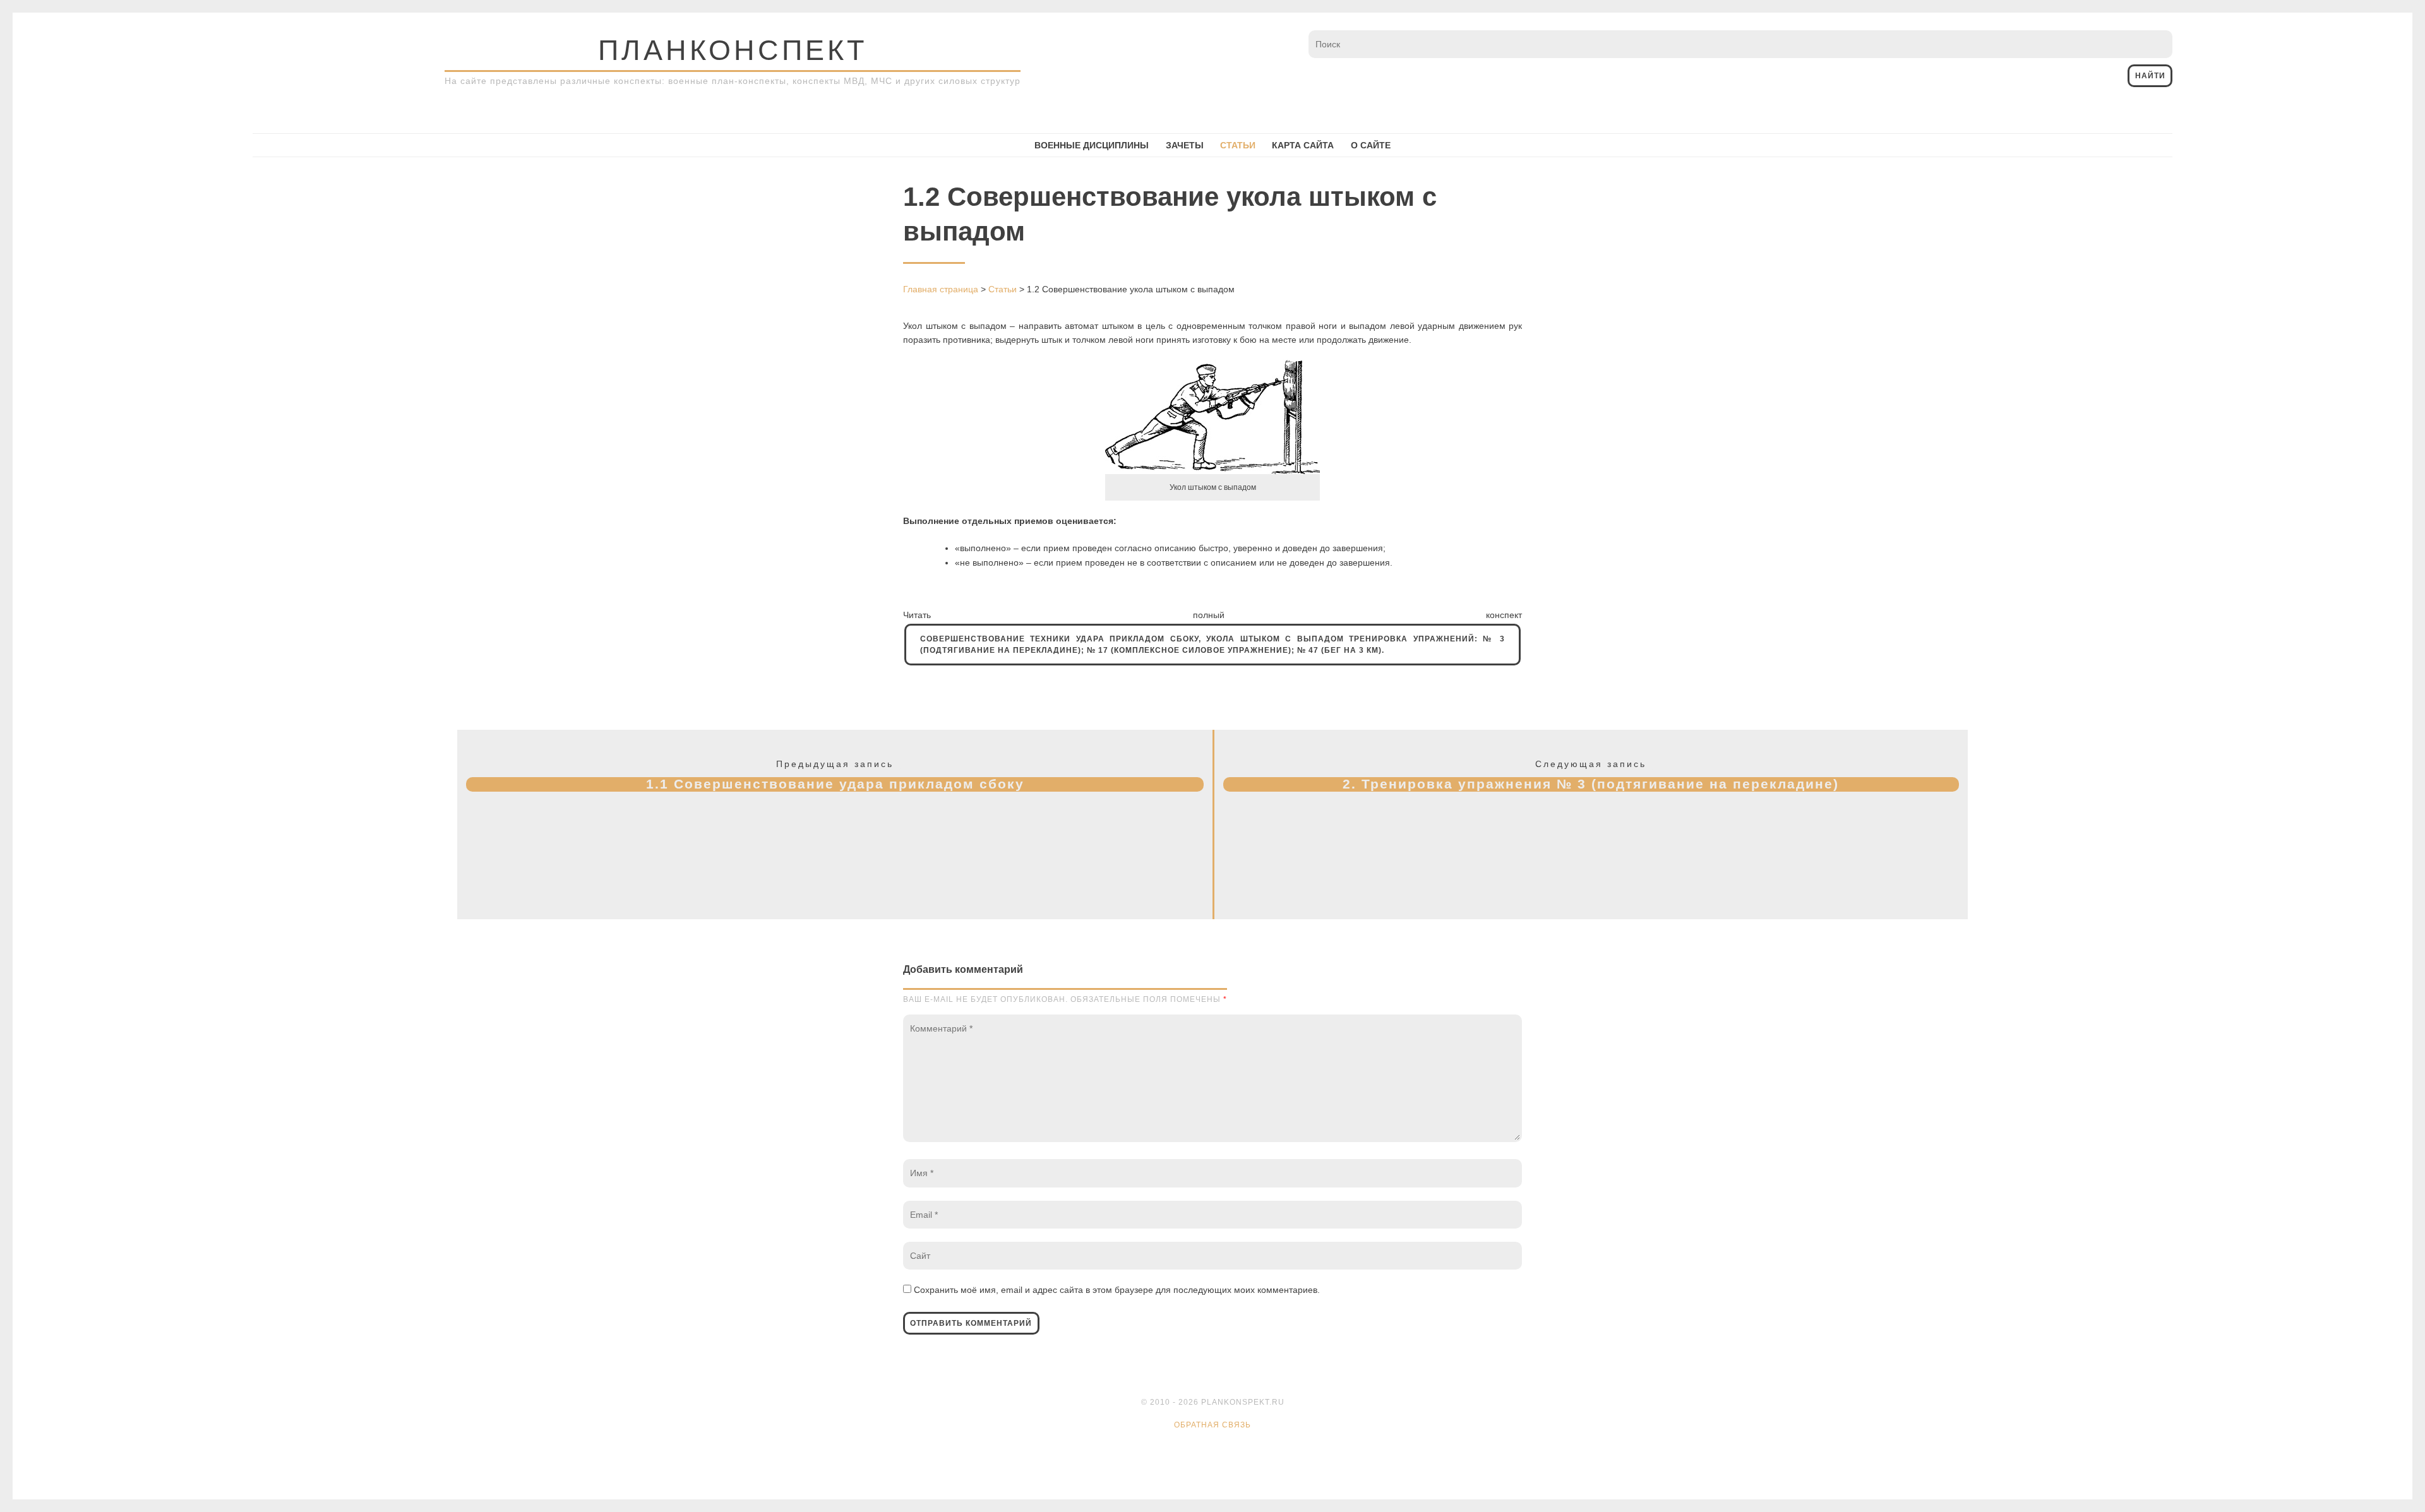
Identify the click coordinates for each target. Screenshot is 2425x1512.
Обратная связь (1212, 1425)
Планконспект (733, 50)
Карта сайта (1303, 145)
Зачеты (1185, 145)
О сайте (1371, 145)
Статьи (1238, 145)
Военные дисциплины (1092, 145)
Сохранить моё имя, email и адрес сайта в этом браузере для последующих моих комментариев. (1117, 1290)
